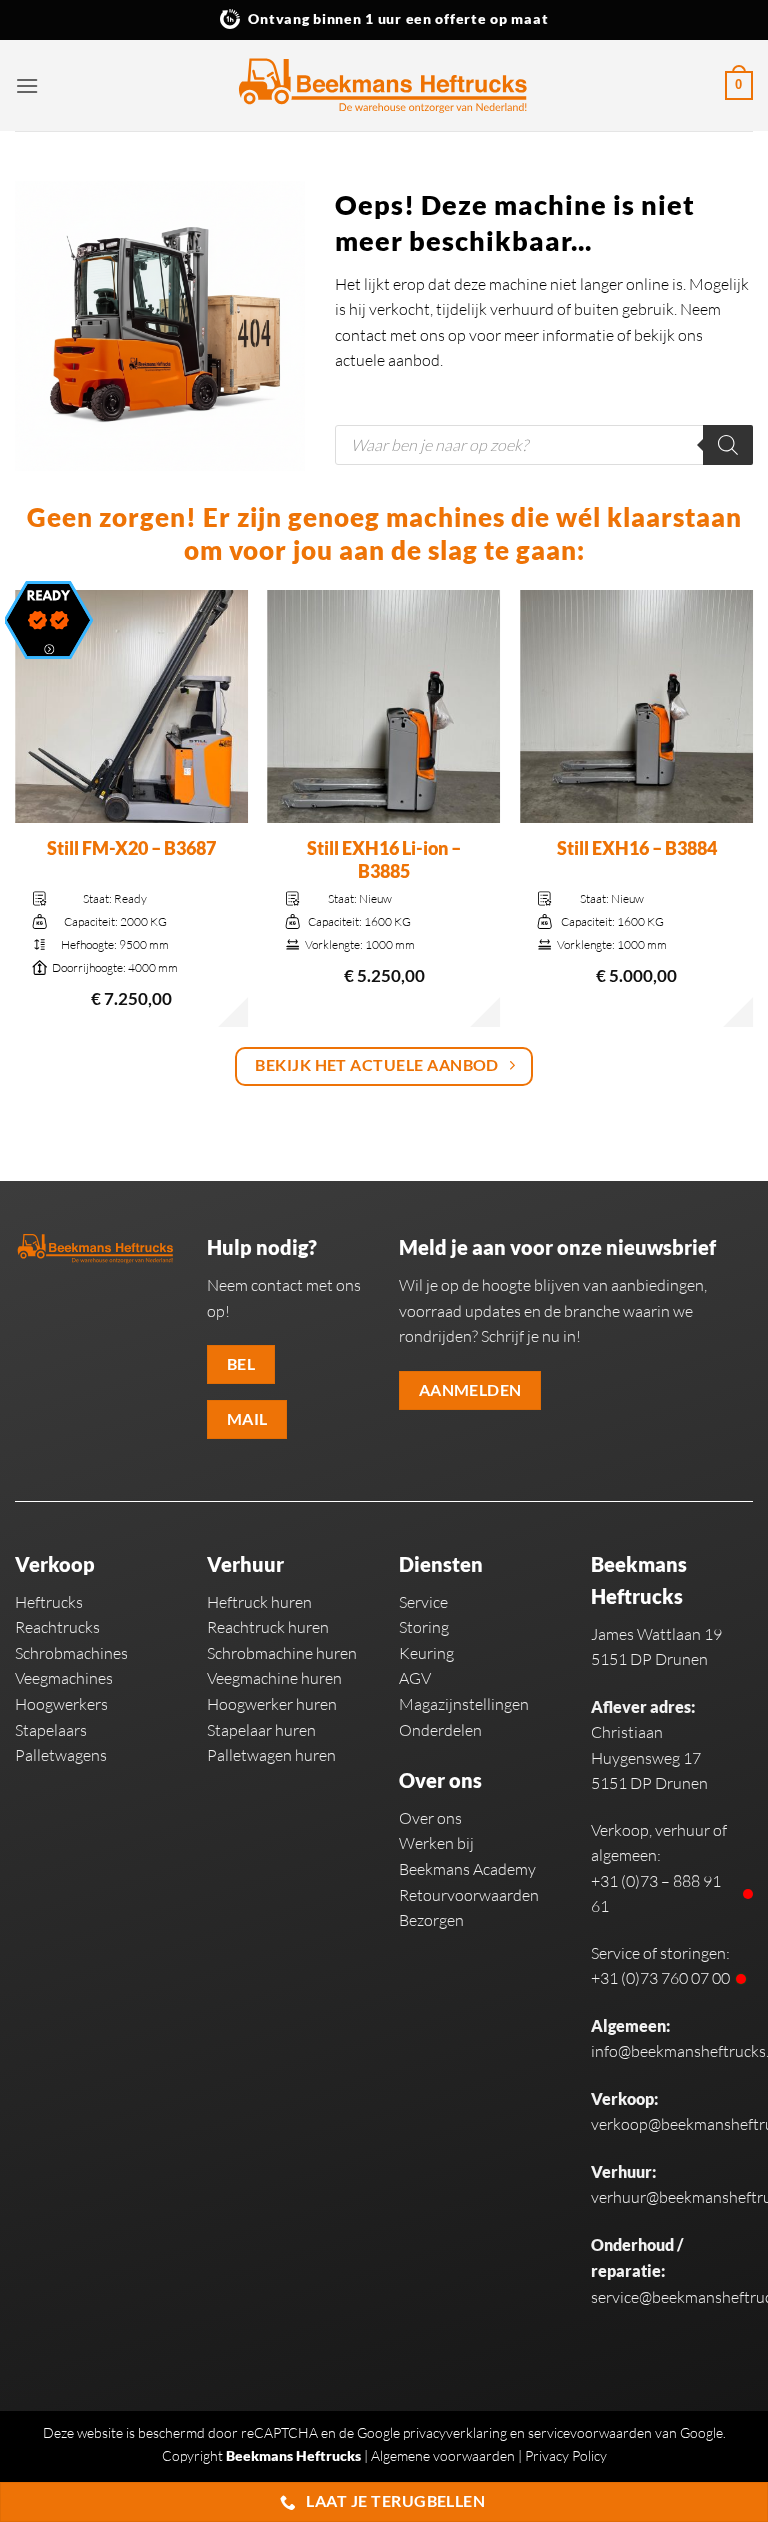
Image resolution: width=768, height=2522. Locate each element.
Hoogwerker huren (272, 1704)
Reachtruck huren (268, 1627)
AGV (415, 1678)
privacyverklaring (455, 2432)
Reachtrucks (57, 1627)
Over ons (430, 1818)
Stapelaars (51, 1730)
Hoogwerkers (61, 1704)
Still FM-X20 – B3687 (131, 848)
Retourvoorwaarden (469, 1895)
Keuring (426, 1653)
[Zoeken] (728, 445)
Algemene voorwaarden (443, 2455)
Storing (424, 1627)
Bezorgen (431, 1920)
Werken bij (436, 1843)
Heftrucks (49, 1602)
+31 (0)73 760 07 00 (660, 1978)
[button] (27, 85)
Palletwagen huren (271, 1755)
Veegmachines (64, 1678)
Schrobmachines (71, 1653)
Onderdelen (440, 1730)
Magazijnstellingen (464, 1704)
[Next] (752, 811)
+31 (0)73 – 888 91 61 (656, 1894)
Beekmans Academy (467, 1869)
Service (423, 1602)
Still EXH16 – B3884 (637, 848)
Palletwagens (61, 1755)
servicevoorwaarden (590, 2432)
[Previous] (16, 811)
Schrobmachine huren (282, 1653)
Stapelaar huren (261, 1730)
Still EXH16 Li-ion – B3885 (384, 859)
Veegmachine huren (274, 1678)
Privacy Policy (566, 2455)
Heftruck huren (259, 1602)
